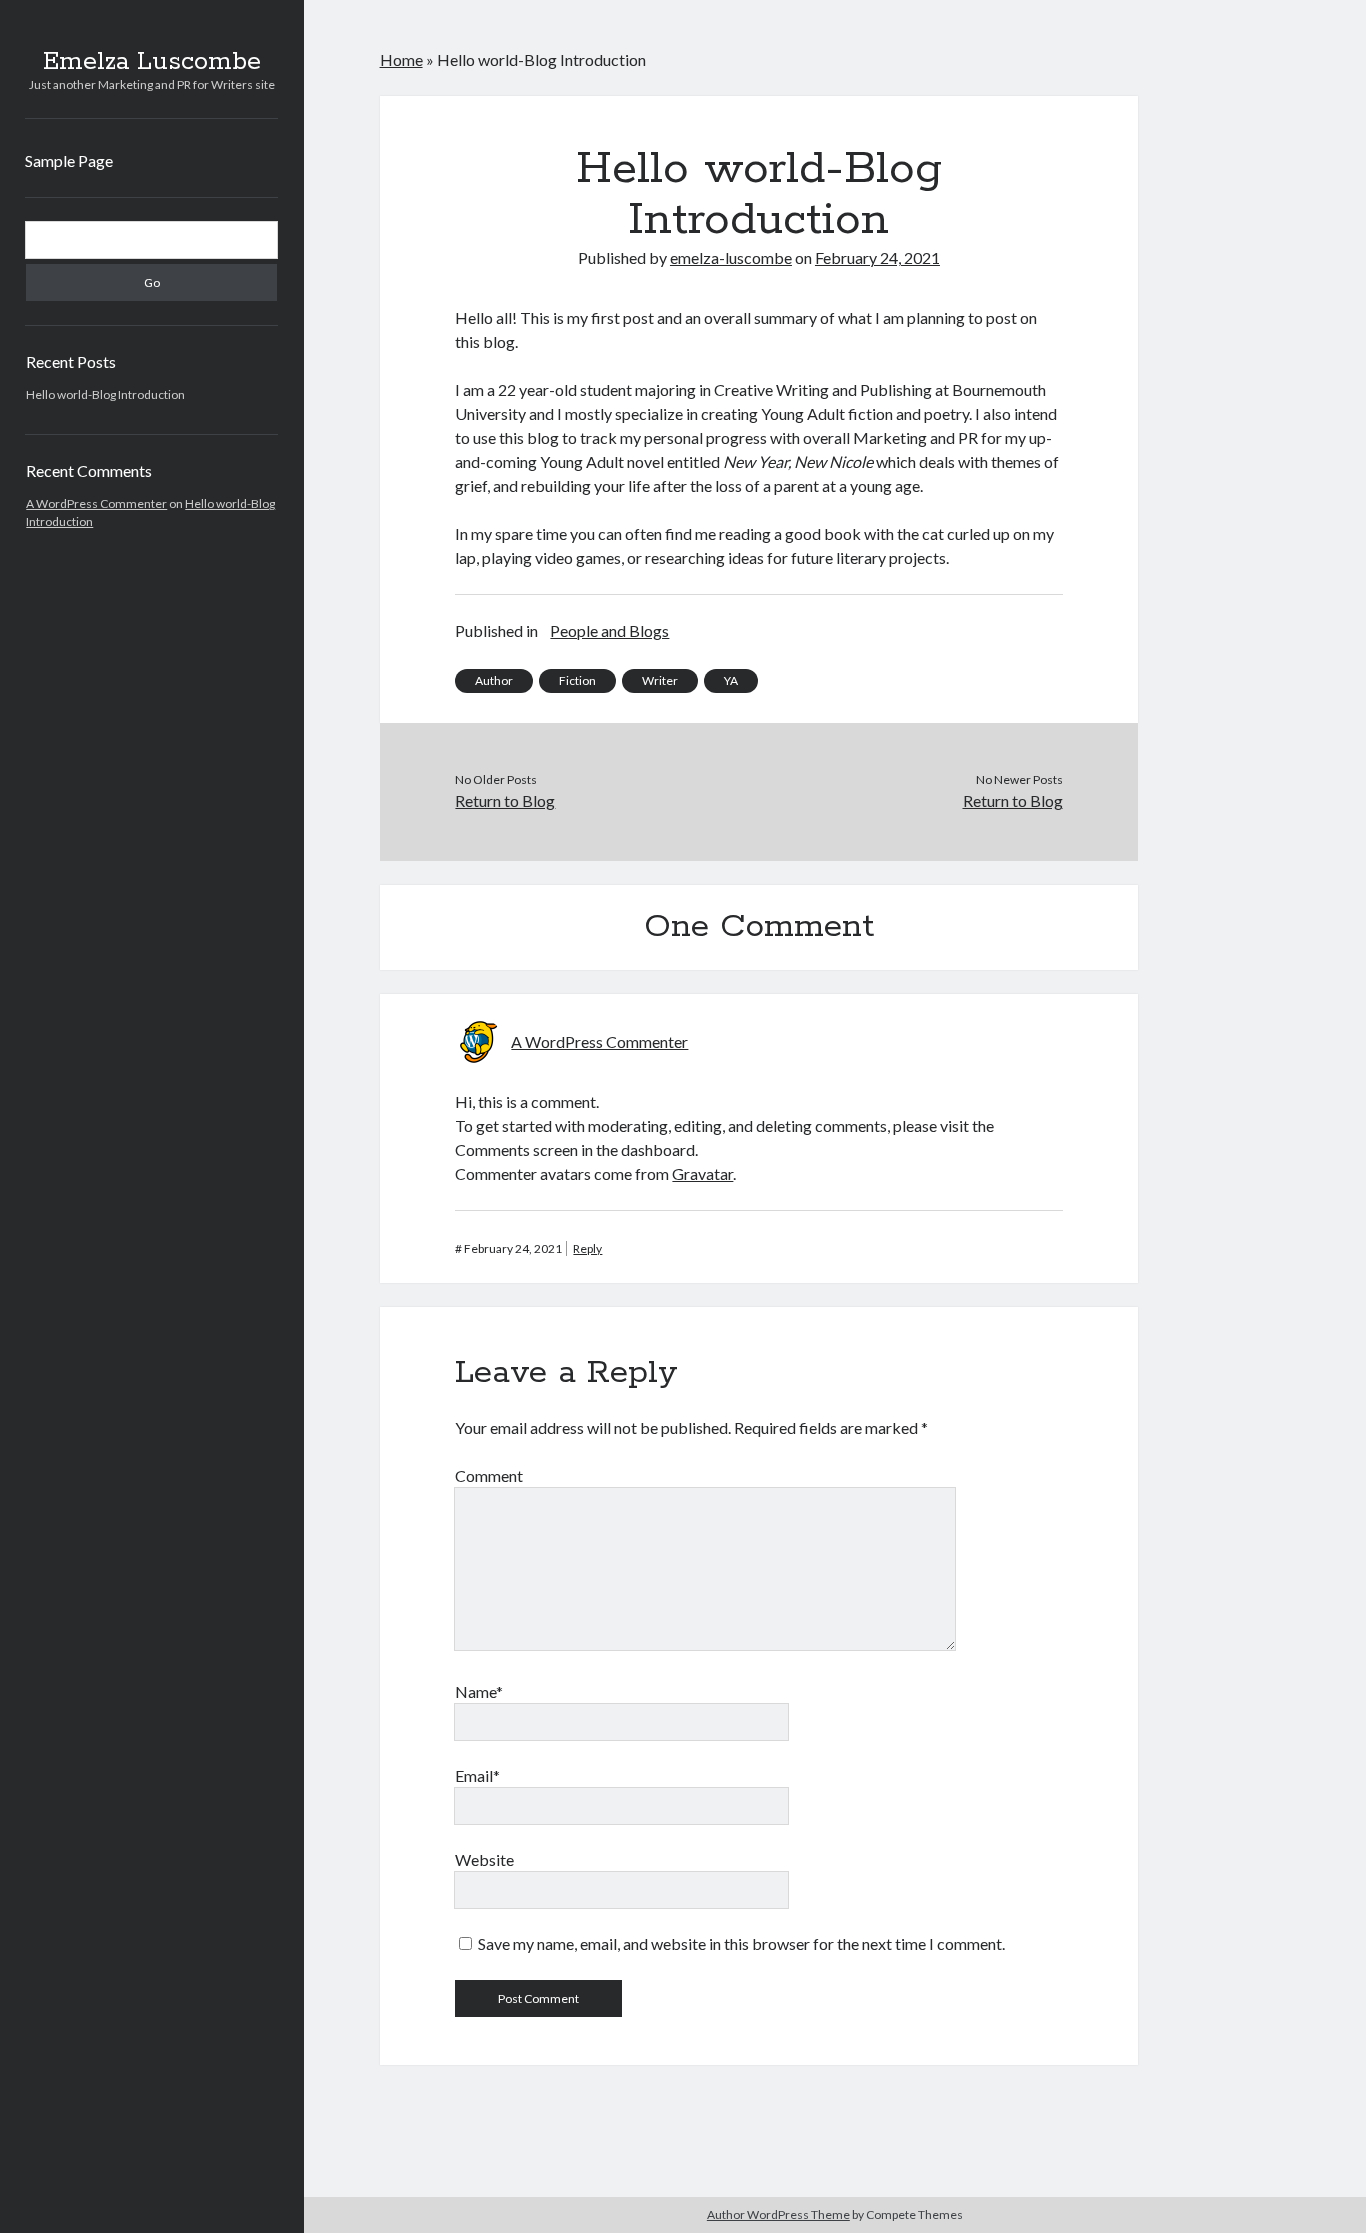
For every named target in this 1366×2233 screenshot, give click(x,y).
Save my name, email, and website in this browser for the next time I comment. (741, 1943)
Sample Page (69, 160)
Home (401, 59)
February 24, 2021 (877, 257)
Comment (489, 1475)
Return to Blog (505, 800)
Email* (477, 1775)
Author (494, 680)
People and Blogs (609, 630)
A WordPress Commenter (96, 503)
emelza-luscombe (731, 257)
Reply (587, 1248)
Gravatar (702, 1173)
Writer (660, 680)
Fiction (577, 680)
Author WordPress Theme (778, 2214)
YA (731, 680)
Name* (479, 1691)
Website (484, 1859)
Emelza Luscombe (152, 62)
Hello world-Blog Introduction (105, 394)
